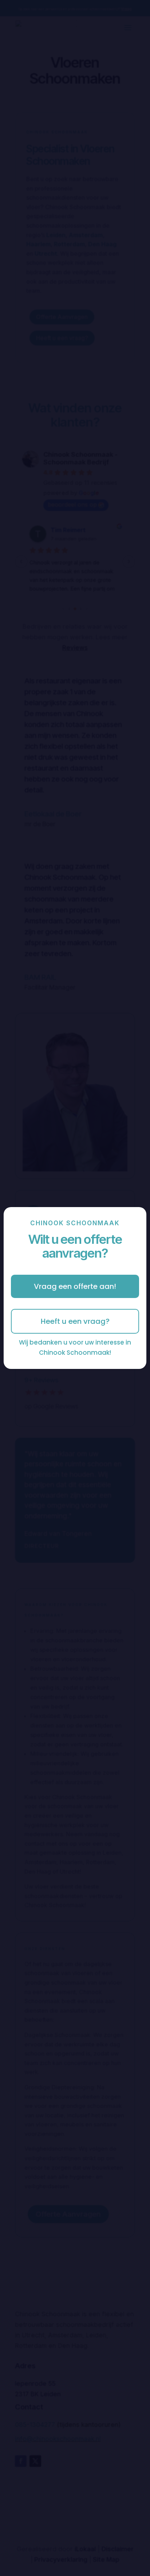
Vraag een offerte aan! (75, 1286)
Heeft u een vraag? (75, 1321)
